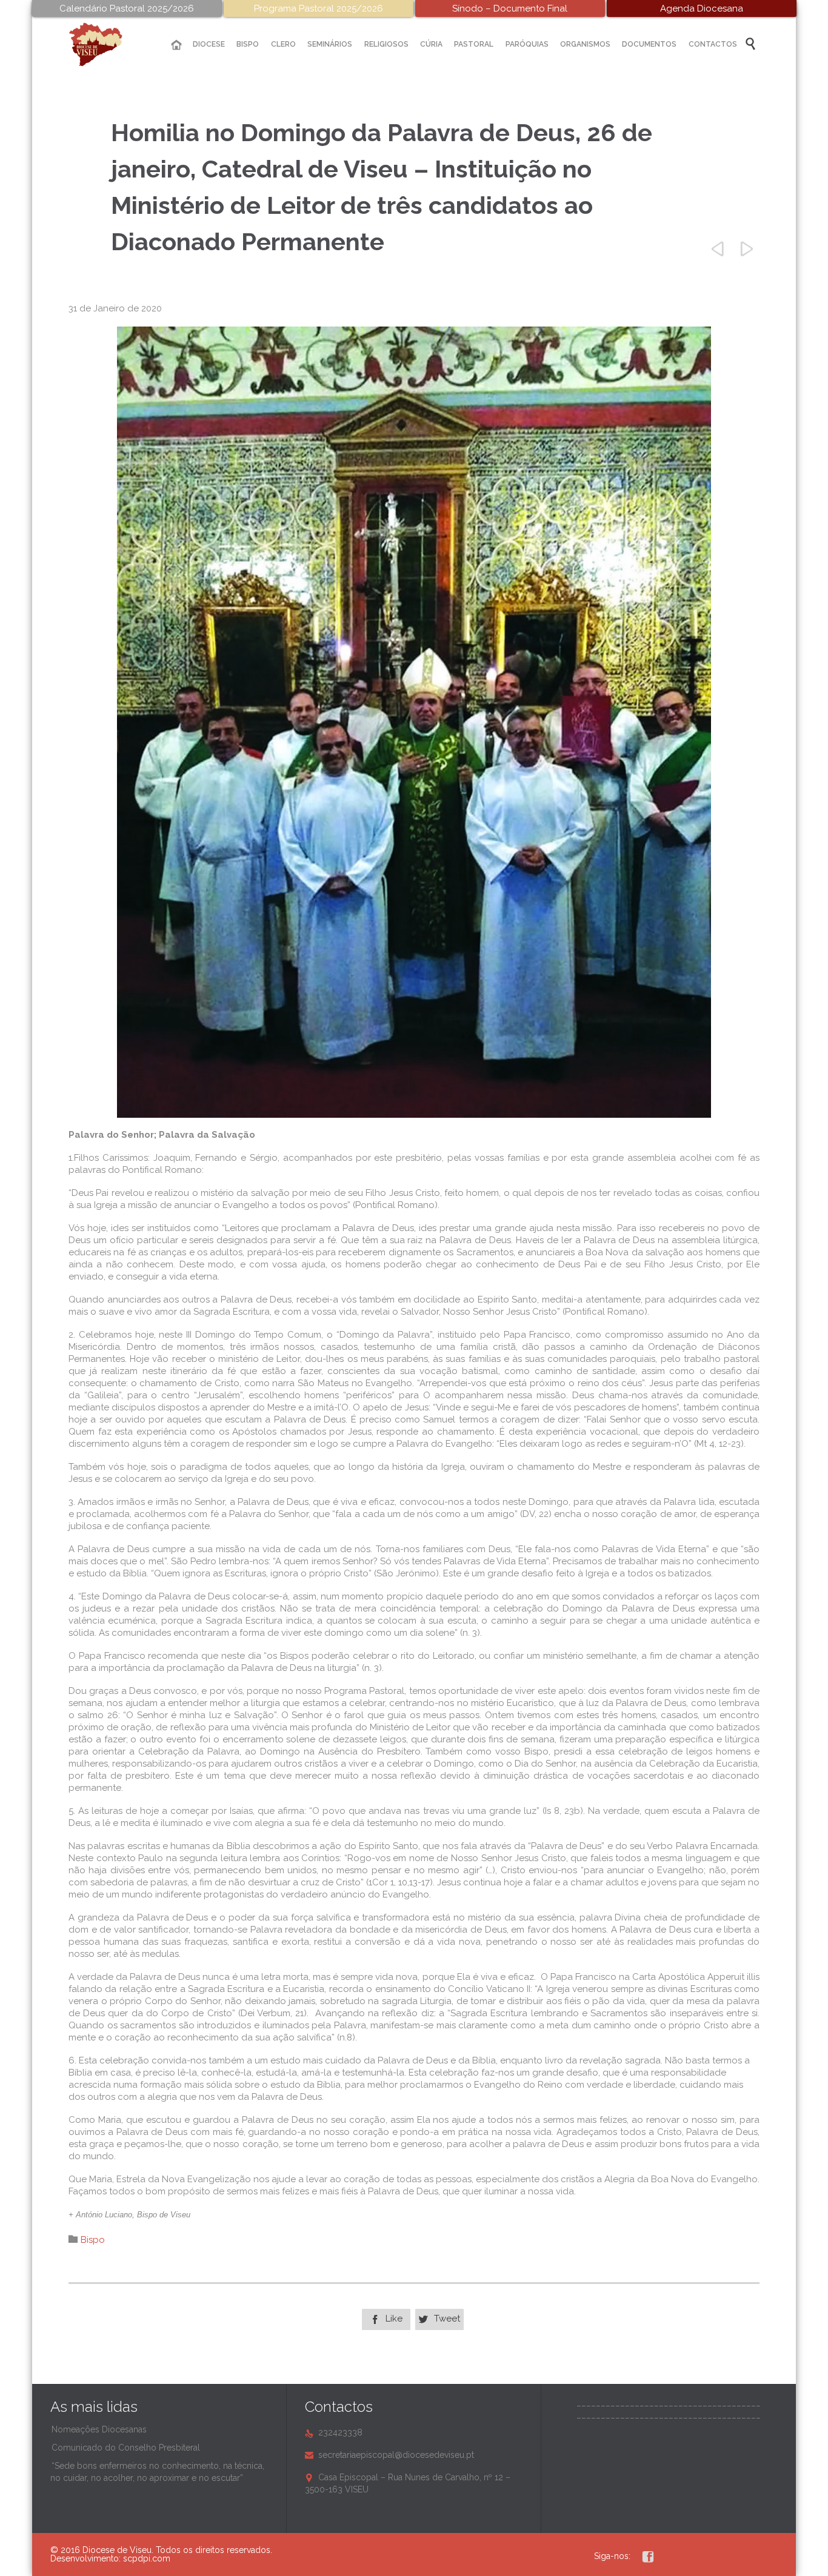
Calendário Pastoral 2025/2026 (127, 8)
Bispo (93, 2240)
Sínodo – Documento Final (510, 8)
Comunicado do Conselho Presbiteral (126, 2448)
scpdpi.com (147, 2558)
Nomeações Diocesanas (99, 2429)
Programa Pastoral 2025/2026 (319, 8)
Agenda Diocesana (702, 8)
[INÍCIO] (176, 45)
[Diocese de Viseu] (105, 45)
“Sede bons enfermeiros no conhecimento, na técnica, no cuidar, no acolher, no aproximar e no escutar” (157, 2472)
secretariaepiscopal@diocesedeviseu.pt (389, 2455)
